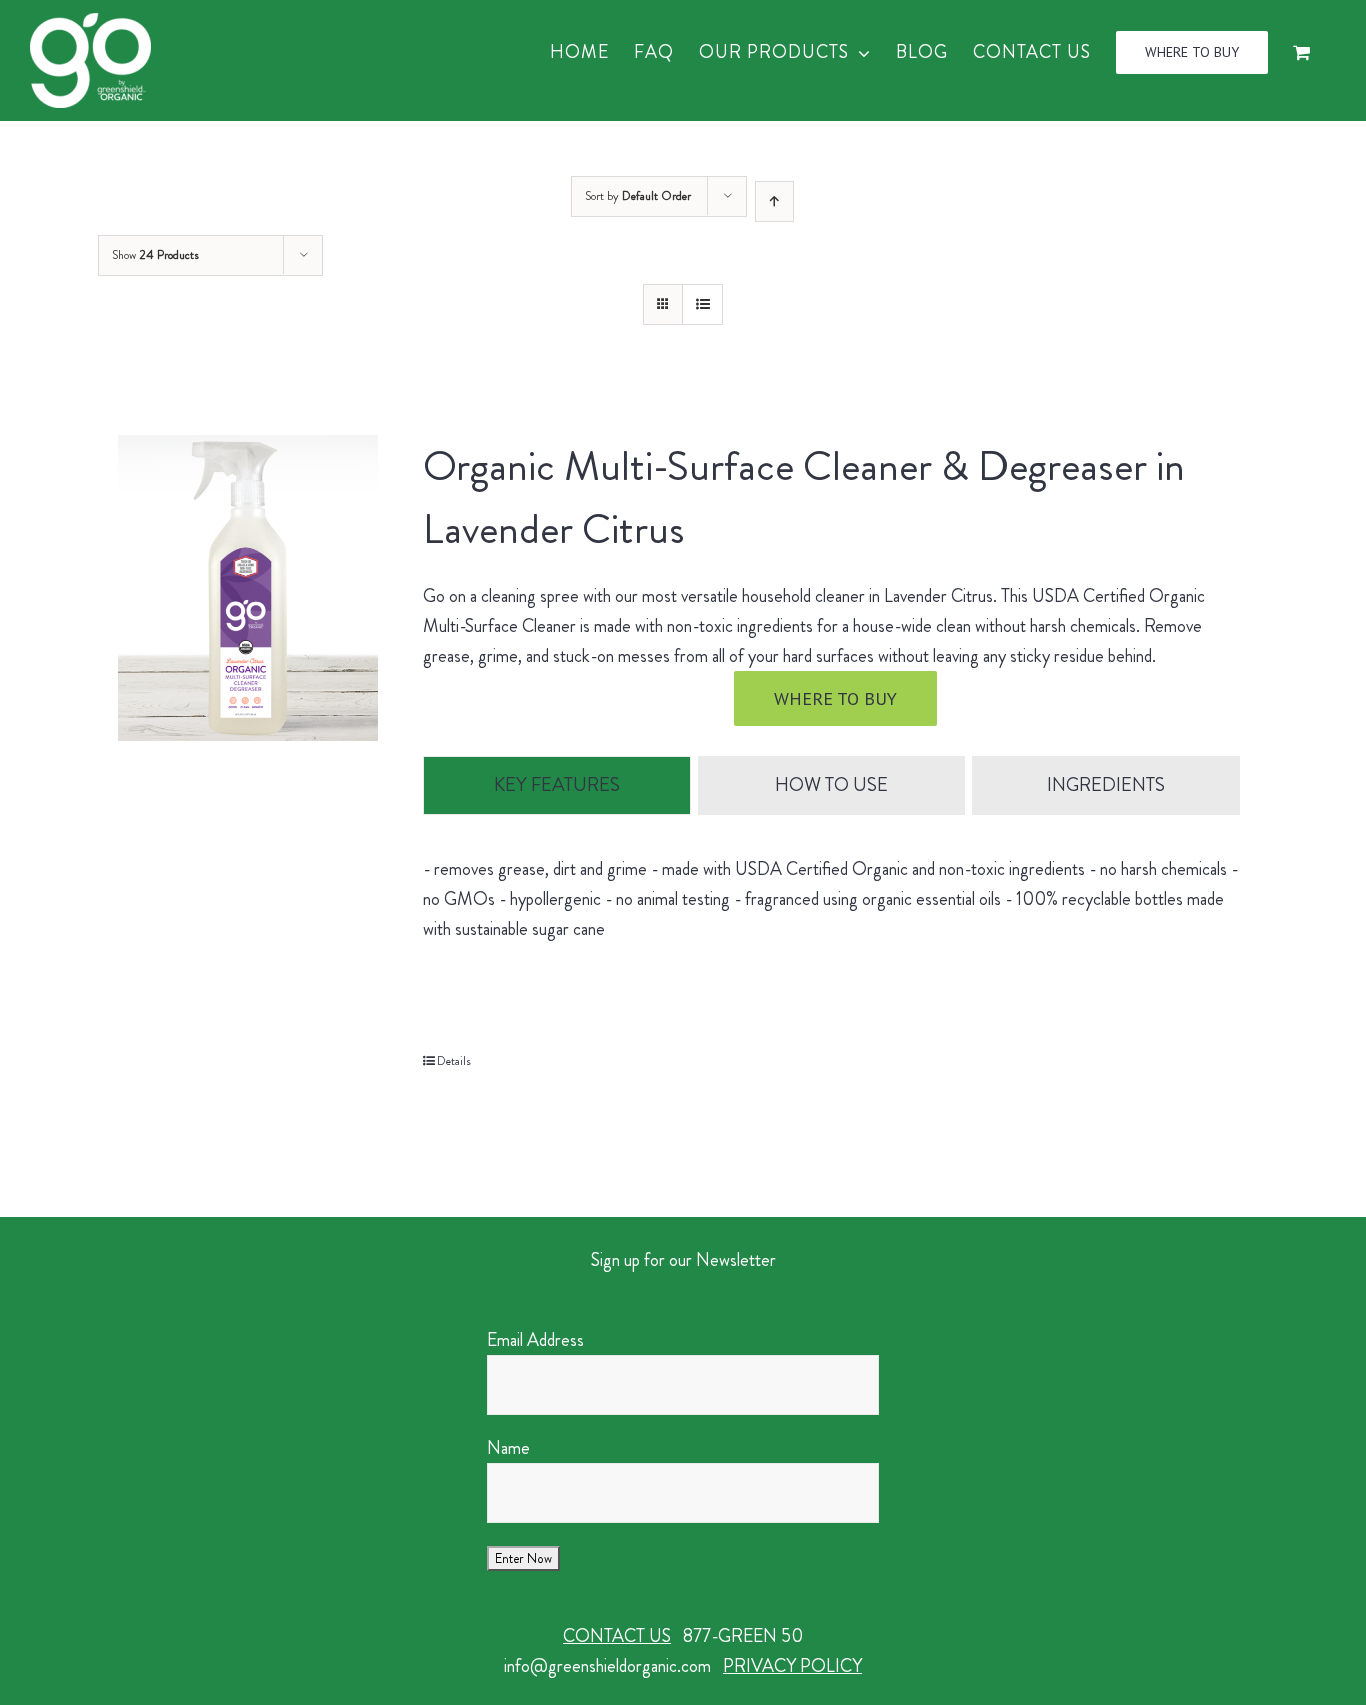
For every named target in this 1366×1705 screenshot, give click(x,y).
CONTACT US (617, 1636)
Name (508, 1448)
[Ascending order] (774, 201)
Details (454, 1061)
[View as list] (702, 304)
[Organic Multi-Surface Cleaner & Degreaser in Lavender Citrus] (248, 588)
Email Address (535, 1340)
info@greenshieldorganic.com (607, 1666)
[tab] (556, 785)
